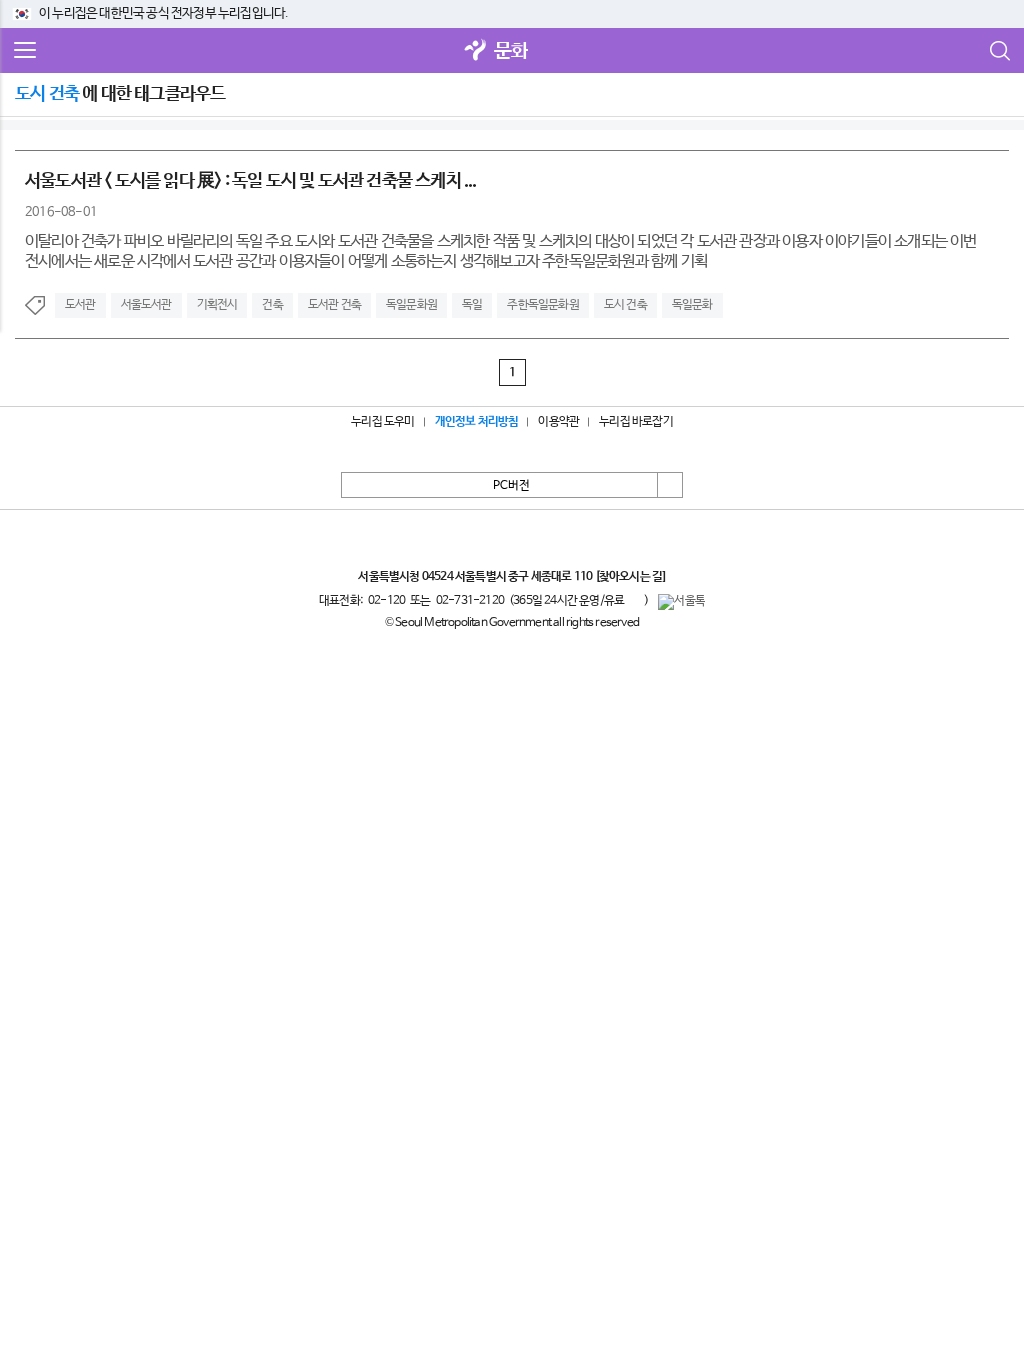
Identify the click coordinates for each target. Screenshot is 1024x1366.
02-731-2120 (470, 601)
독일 (472, 305)
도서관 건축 (334, 305)
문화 (511, 51)
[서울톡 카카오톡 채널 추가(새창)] (681, 602)
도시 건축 (625, 305)
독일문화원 (411, 305)
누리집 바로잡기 (636, 422)
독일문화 (692, 305)
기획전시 (217, 305)
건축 (272, 305)
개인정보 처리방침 (477, 422)
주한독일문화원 (542, 305)
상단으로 (670, 485)
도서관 (80, 305)
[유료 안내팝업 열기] (634, 600)
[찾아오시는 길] (630, 577)
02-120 (386, 601)
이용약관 (558, 422)
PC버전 (511, 486)
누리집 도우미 (382, 422)
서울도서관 (146, 305)
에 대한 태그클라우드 (120, 94)
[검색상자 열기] (999, 51)
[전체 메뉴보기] (25, 51)
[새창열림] (476, 51)
